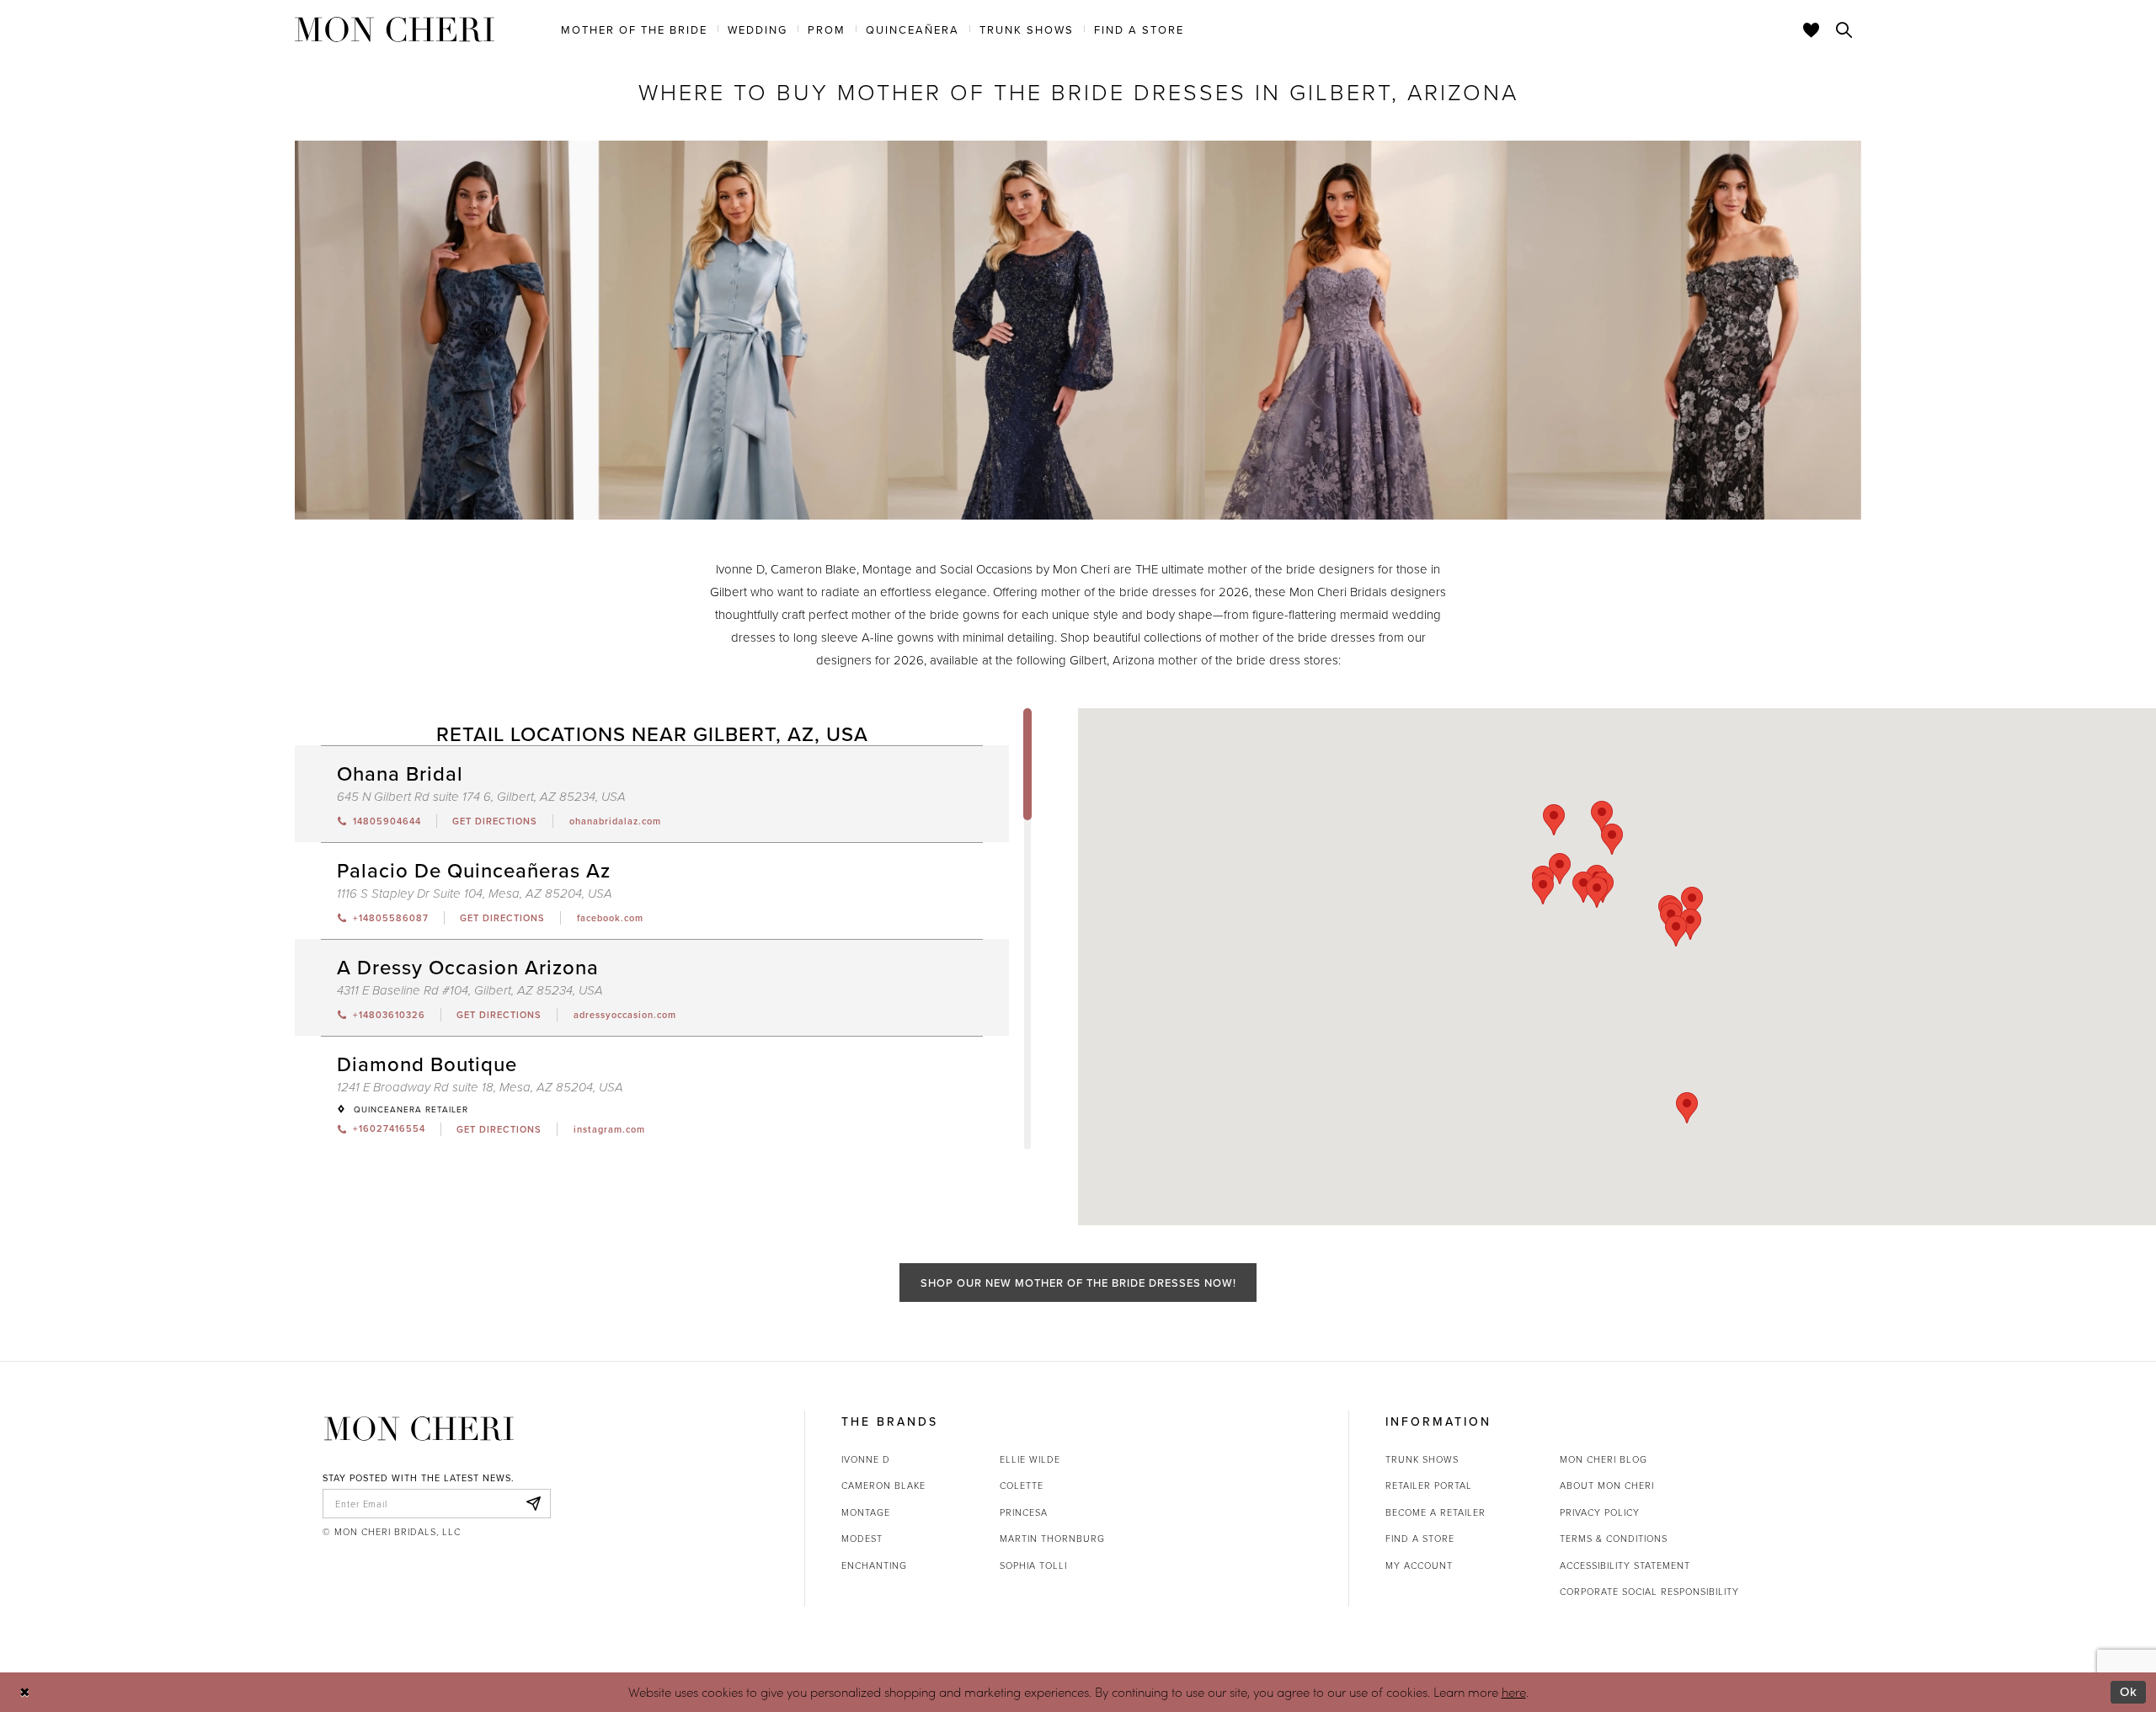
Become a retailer (1436, 1512)
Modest (862, 1538)
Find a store (1420, 1538)
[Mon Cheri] (419, 1428)
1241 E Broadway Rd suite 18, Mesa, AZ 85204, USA (480, 1088)
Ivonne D (866, 1459)
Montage (866, 1512)
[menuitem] (634, 29)
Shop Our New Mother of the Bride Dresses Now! (1078, 1283)
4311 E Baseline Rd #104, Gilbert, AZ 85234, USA (470, 991)
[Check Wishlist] (1812, 29)
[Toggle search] (1844, 29)
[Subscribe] (533, 1504)
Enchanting (874, 1565)
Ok (2129, 1691)
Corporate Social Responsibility (1649, 1591)
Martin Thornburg (1052, 1538)
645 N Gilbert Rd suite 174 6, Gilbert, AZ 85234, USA (481, 797)
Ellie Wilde (1030, 1459)
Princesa (1024, 1512)
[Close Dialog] (25, 1692)
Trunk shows (1422, 1459)
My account (1419, 1565)
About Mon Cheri (1607, 1485)
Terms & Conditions (1614, 1538)
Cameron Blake (883, 1485)
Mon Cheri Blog (1604, 1459)
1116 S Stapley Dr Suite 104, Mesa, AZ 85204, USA (475, 894)
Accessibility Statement (1625, 1565)
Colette (1022, 1485)
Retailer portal (1429, 1485)
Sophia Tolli (1033, 1565)
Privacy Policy (1600, 1512)
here (1514, 1692)
